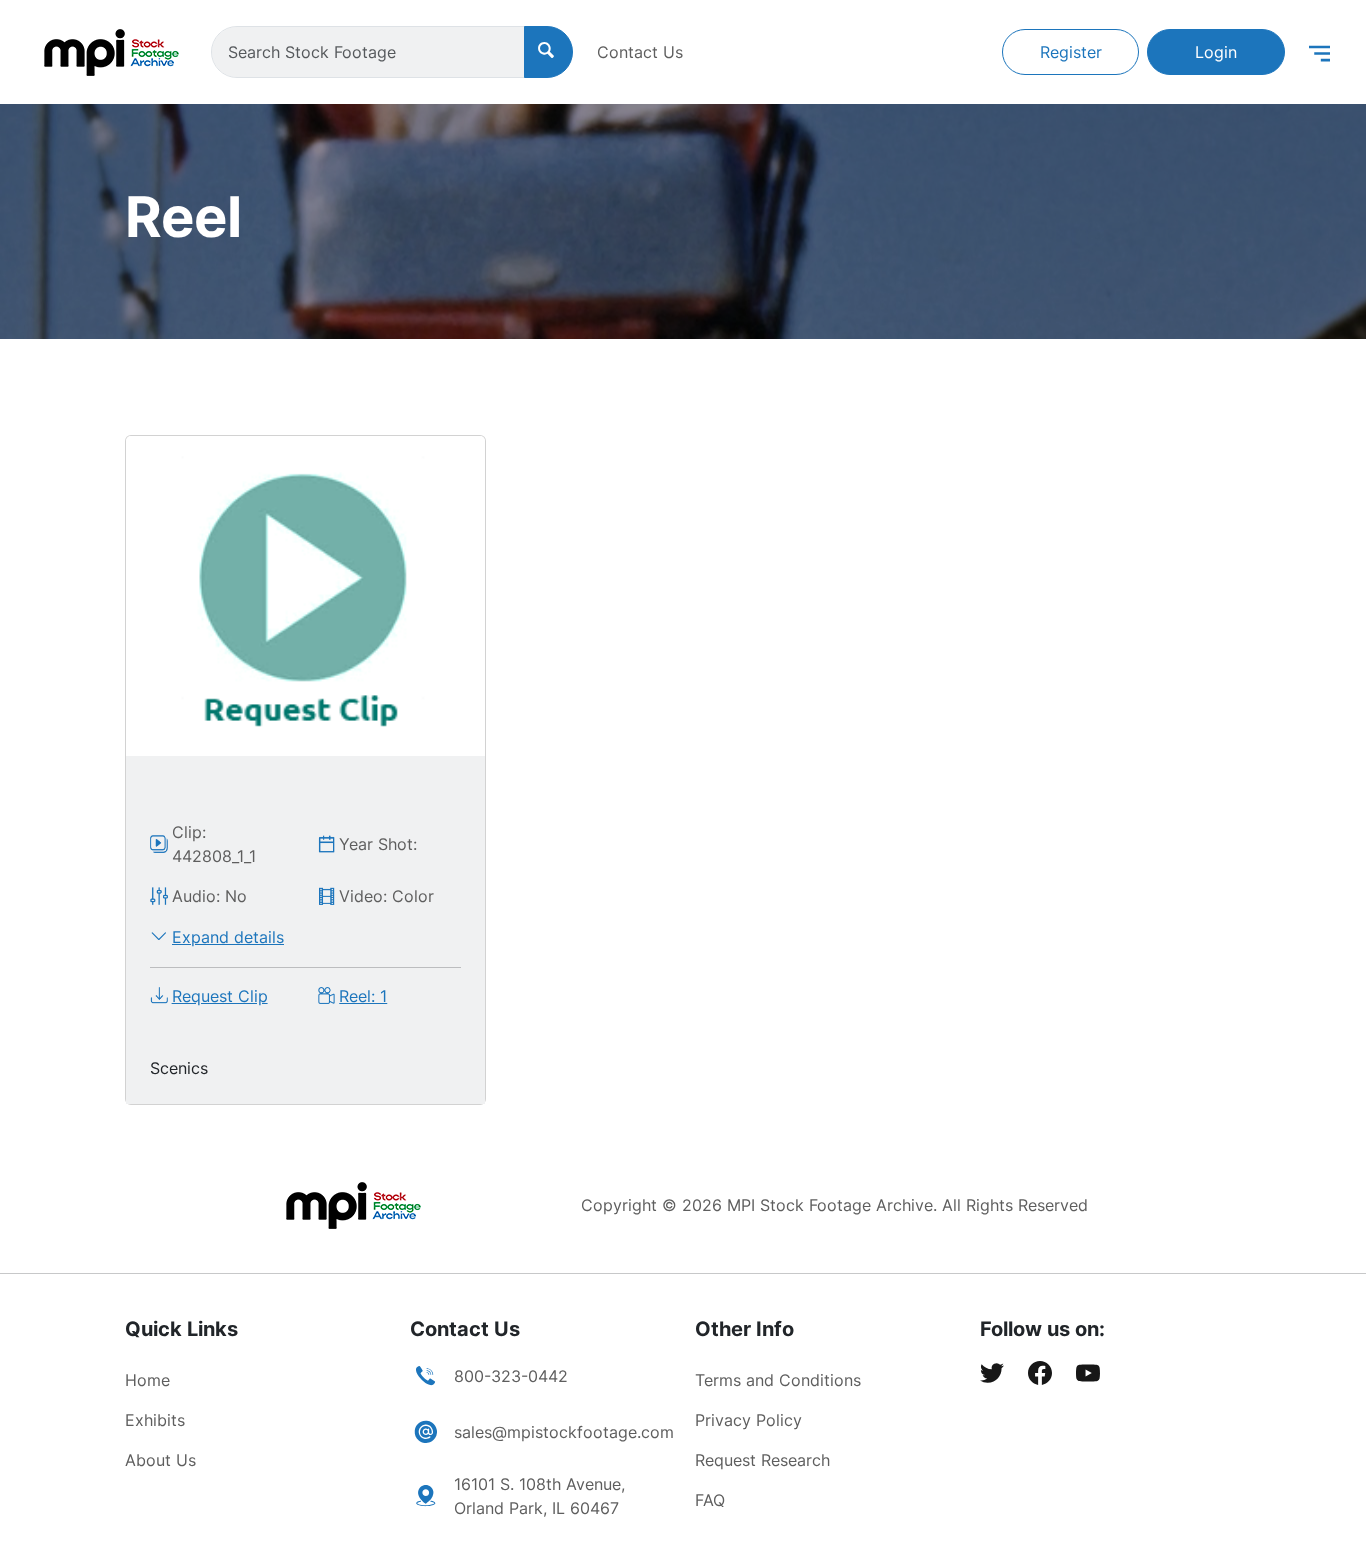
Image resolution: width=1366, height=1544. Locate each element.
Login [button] (1216, 52)
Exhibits (155, 1420)
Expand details (228, 937)
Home (147, 1380)
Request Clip (220, 996)
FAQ (710, 1500)
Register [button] (1071, 52)
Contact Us (640, 52)
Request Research (762, 1460)
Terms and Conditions (778, 1380)
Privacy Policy (748, 1420)
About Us (160, 1460)
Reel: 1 (363, 996)
